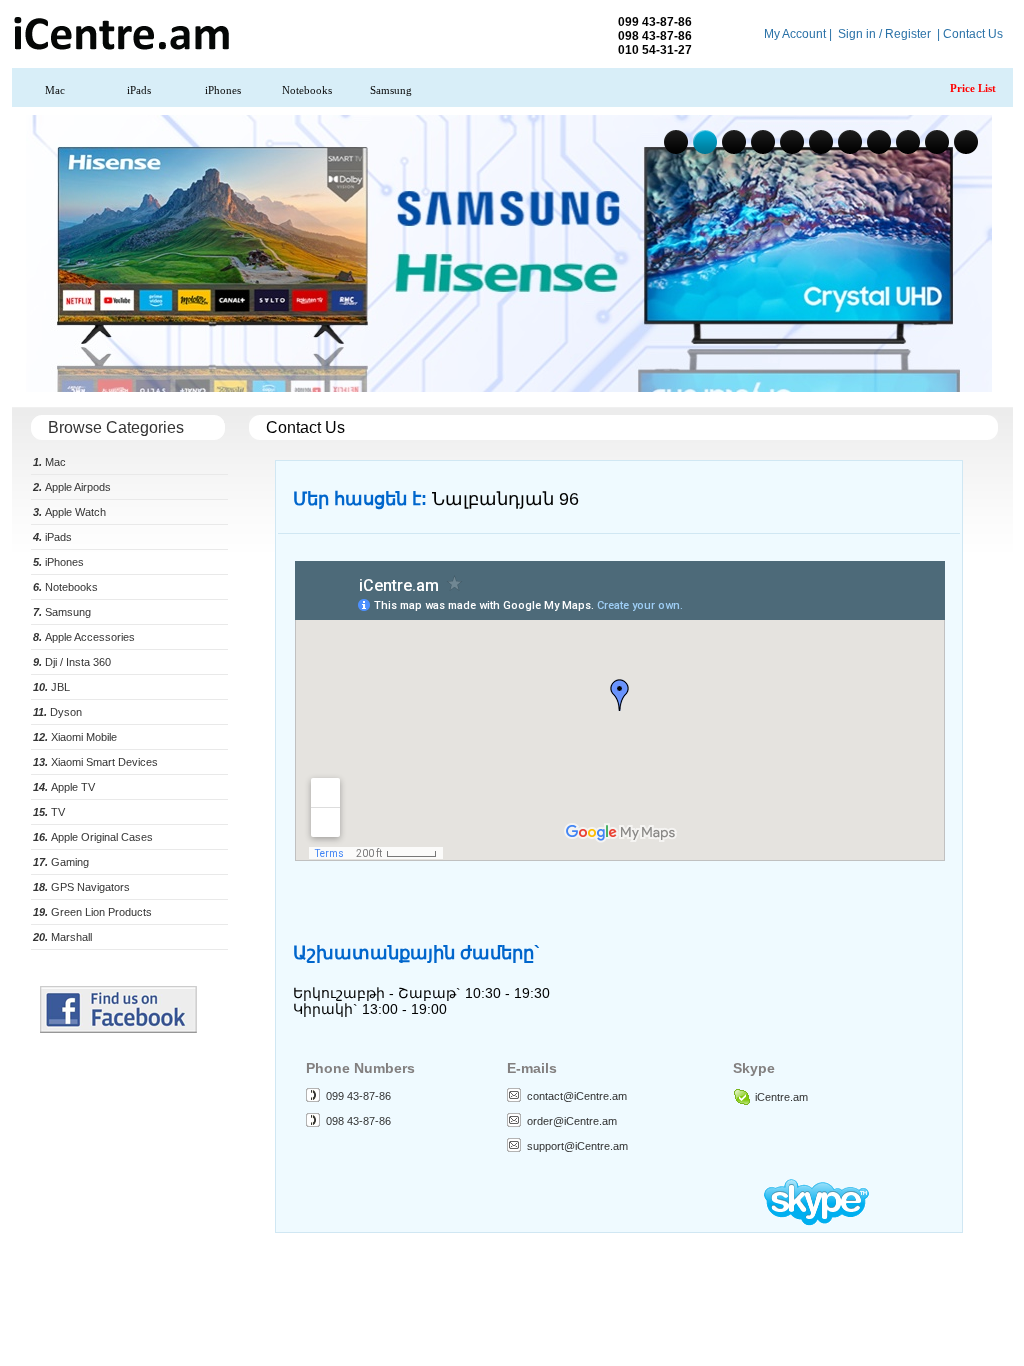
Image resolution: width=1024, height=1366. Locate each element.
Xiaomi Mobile (75, 737)
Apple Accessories (84, 637)
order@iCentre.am (572, 1121)
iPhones (223, 90)
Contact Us (973, 34)
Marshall (62, 937)
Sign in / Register (884, 34)
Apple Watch (69, 512)
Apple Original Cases (93, 837)
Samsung (391, 90)
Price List (973, 88)
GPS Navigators (81, 887)
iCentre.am (781, 1097)
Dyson (57, 712)
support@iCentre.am (577, 1146)
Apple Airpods (72, 487)
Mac (55, 90)
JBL (51, 687)
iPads (139, 90)
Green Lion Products (92, 912)
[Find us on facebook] (118, 1029)
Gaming (61, 862)
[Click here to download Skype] (816, 1220)
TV (49, 812)
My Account (795, 34)
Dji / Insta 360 (72, 662)
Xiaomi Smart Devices (95, 762)
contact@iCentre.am (577, 1096)
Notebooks (307, 90)
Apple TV (64, 787)
